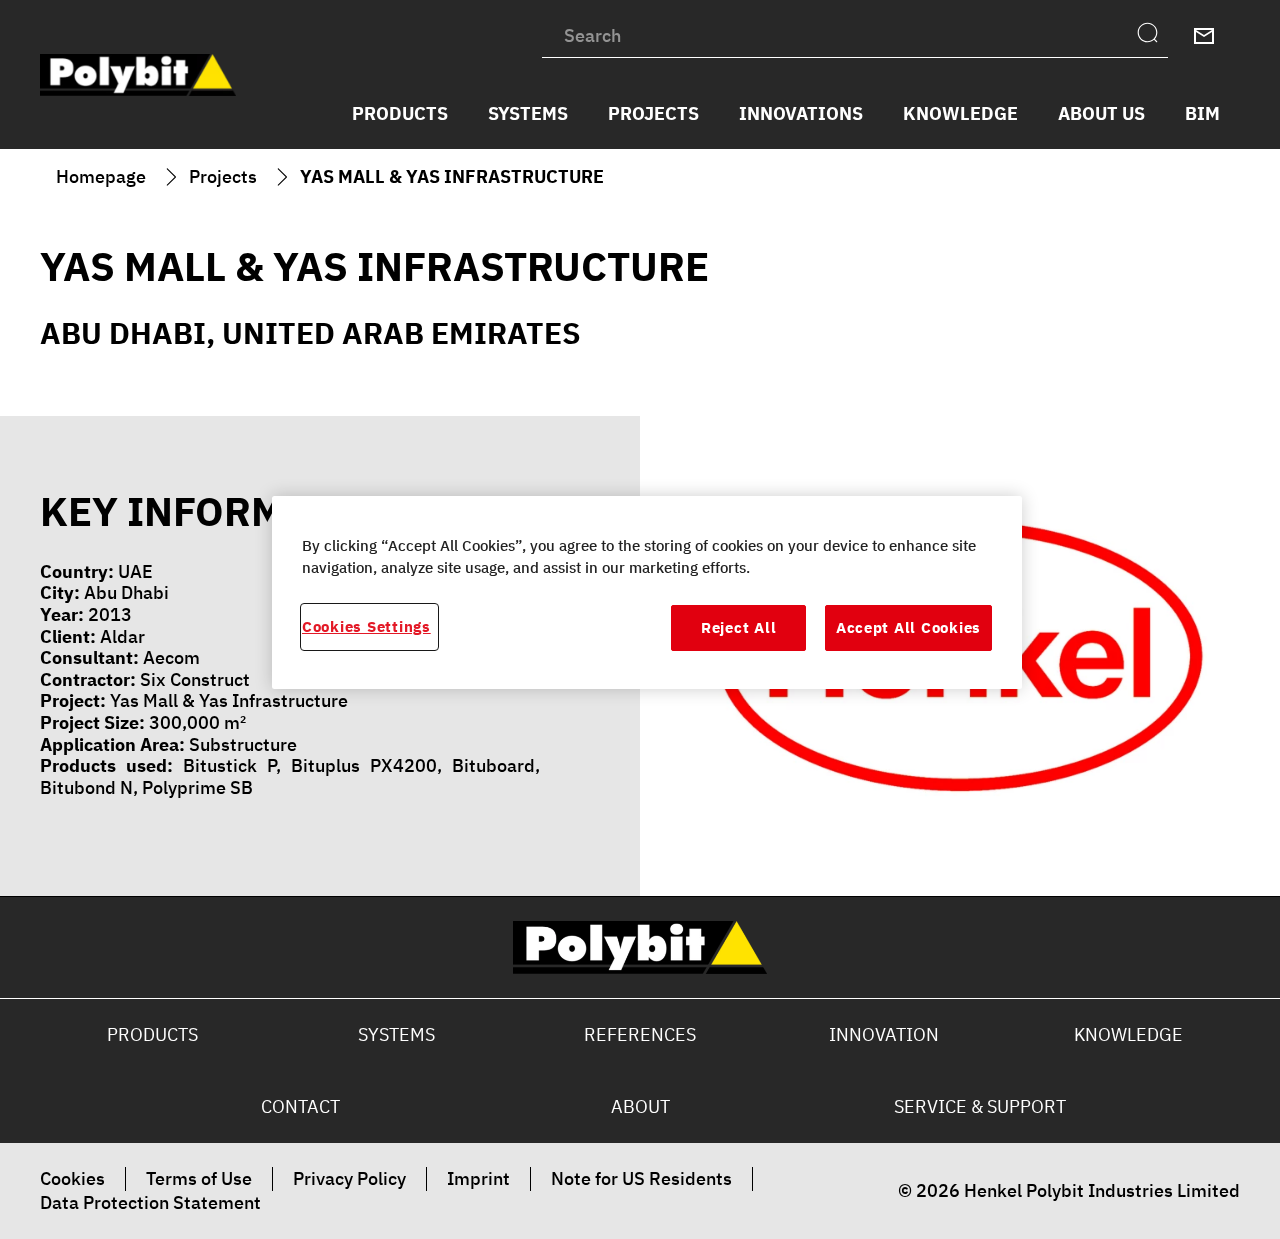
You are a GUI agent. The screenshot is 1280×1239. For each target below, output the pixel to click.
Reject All (738, 628)
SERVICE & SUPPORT (980, 1106)
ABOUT (640, 1106)
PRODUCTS (152, 1034)
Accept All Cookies (908, 628)
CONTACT (300, 1106)
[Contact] (1204, 36)
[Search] (1152, 36)
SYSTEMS (396, 1034)
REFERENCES (640, 1034)
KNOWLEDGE (1128, 1034)
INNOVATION (884, 1034)
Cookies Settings (366, 627)
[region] (647, 592)
